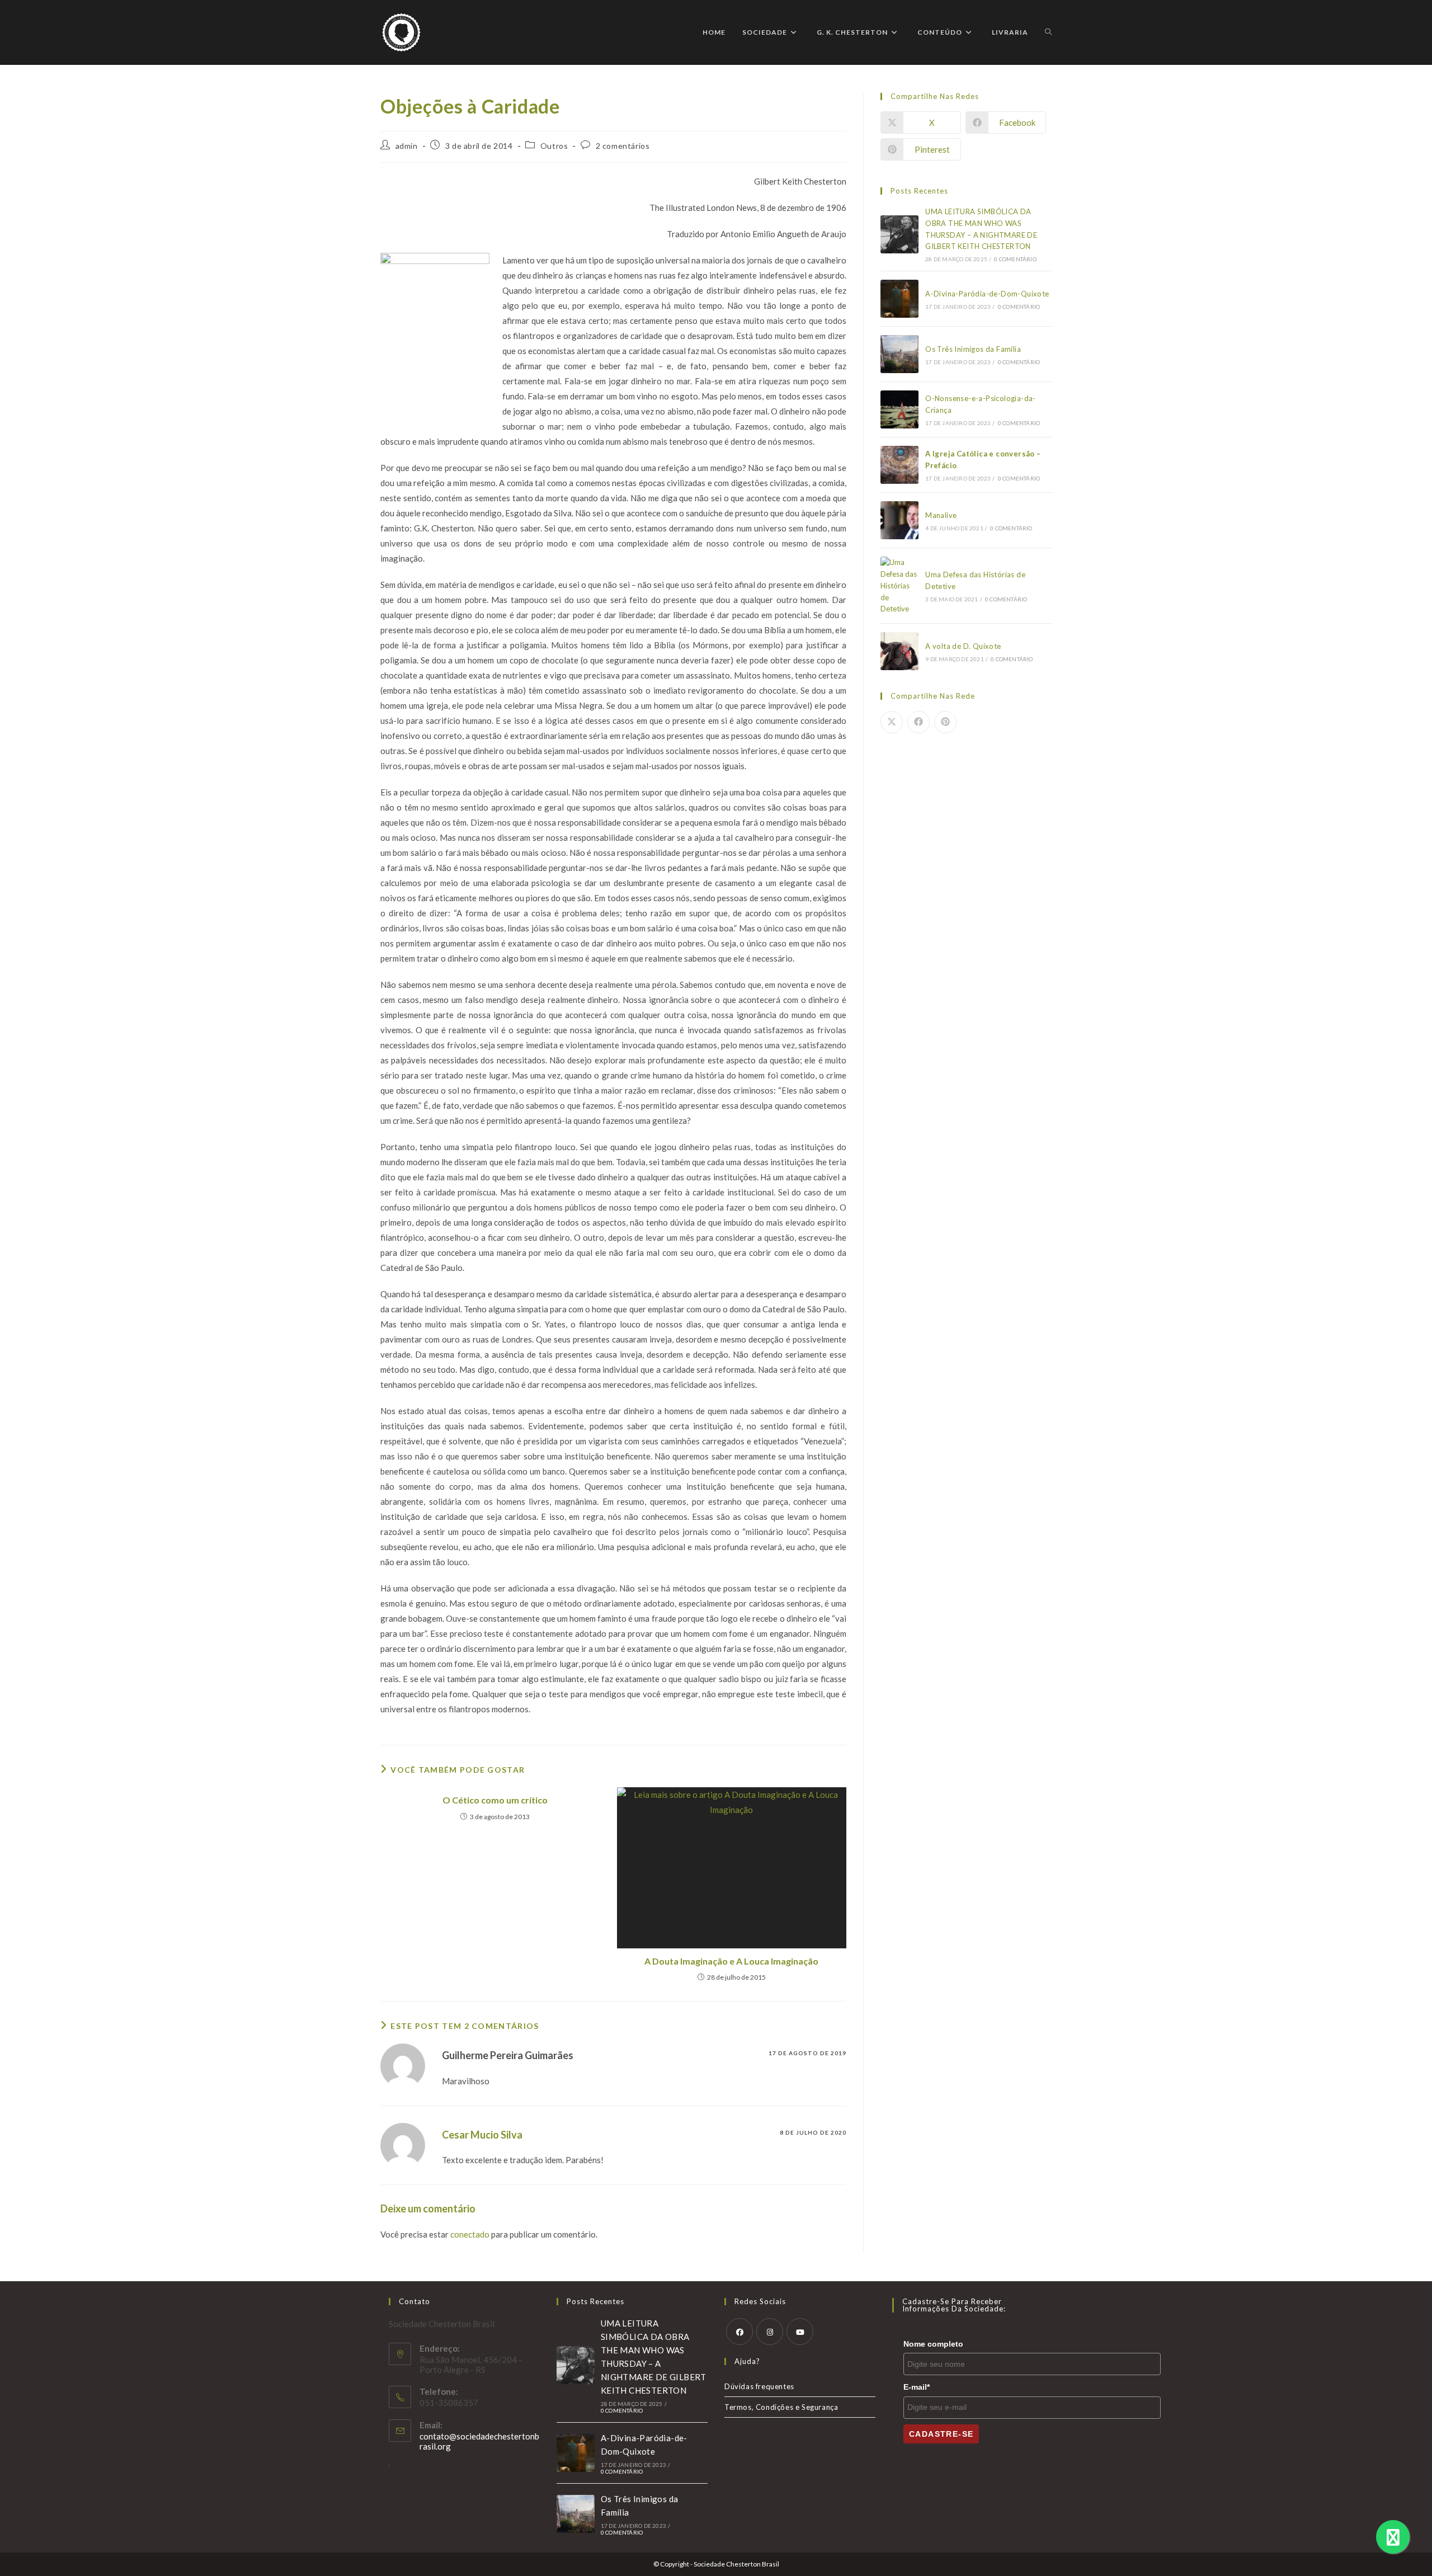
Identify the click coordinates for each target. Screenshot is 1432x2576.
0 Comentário (1015, 259)
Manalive (941, 515)
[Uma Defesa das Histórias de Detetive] (899, 586)
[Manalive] (899, 520)
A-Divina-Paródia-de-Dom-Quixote (987, 294)
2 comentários (623, 146)
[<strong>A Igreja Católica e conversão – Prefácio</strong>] (899, 465)
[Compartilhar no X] (892, 722)
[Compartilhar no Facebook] (918, 722)
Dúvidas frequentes (759, 2386)
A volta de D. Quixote (963, 646)
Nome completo (933, 2344)
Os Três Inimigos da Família (973, 349)
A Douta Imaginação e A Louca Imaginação (731, 1961)
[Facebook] (739, 2332)
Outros (554, 146)
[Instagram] (770, 2332)
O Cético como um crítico (495, 1800)
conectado (470, 2234)
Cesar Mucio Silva (482, 2135)
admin (407, 146)
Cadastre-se (941, 2434)
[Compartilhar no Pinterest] (945, 722)
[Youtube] (800, 2332)
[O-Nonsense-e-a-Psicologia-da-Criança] (899, 409)
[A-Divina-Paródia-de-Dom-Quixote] (899, 299)
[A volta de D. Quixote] (899, 651)
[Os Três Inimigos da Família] (899, 354)
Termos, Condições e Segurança (781, 2407)
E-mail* (917, 2387)
